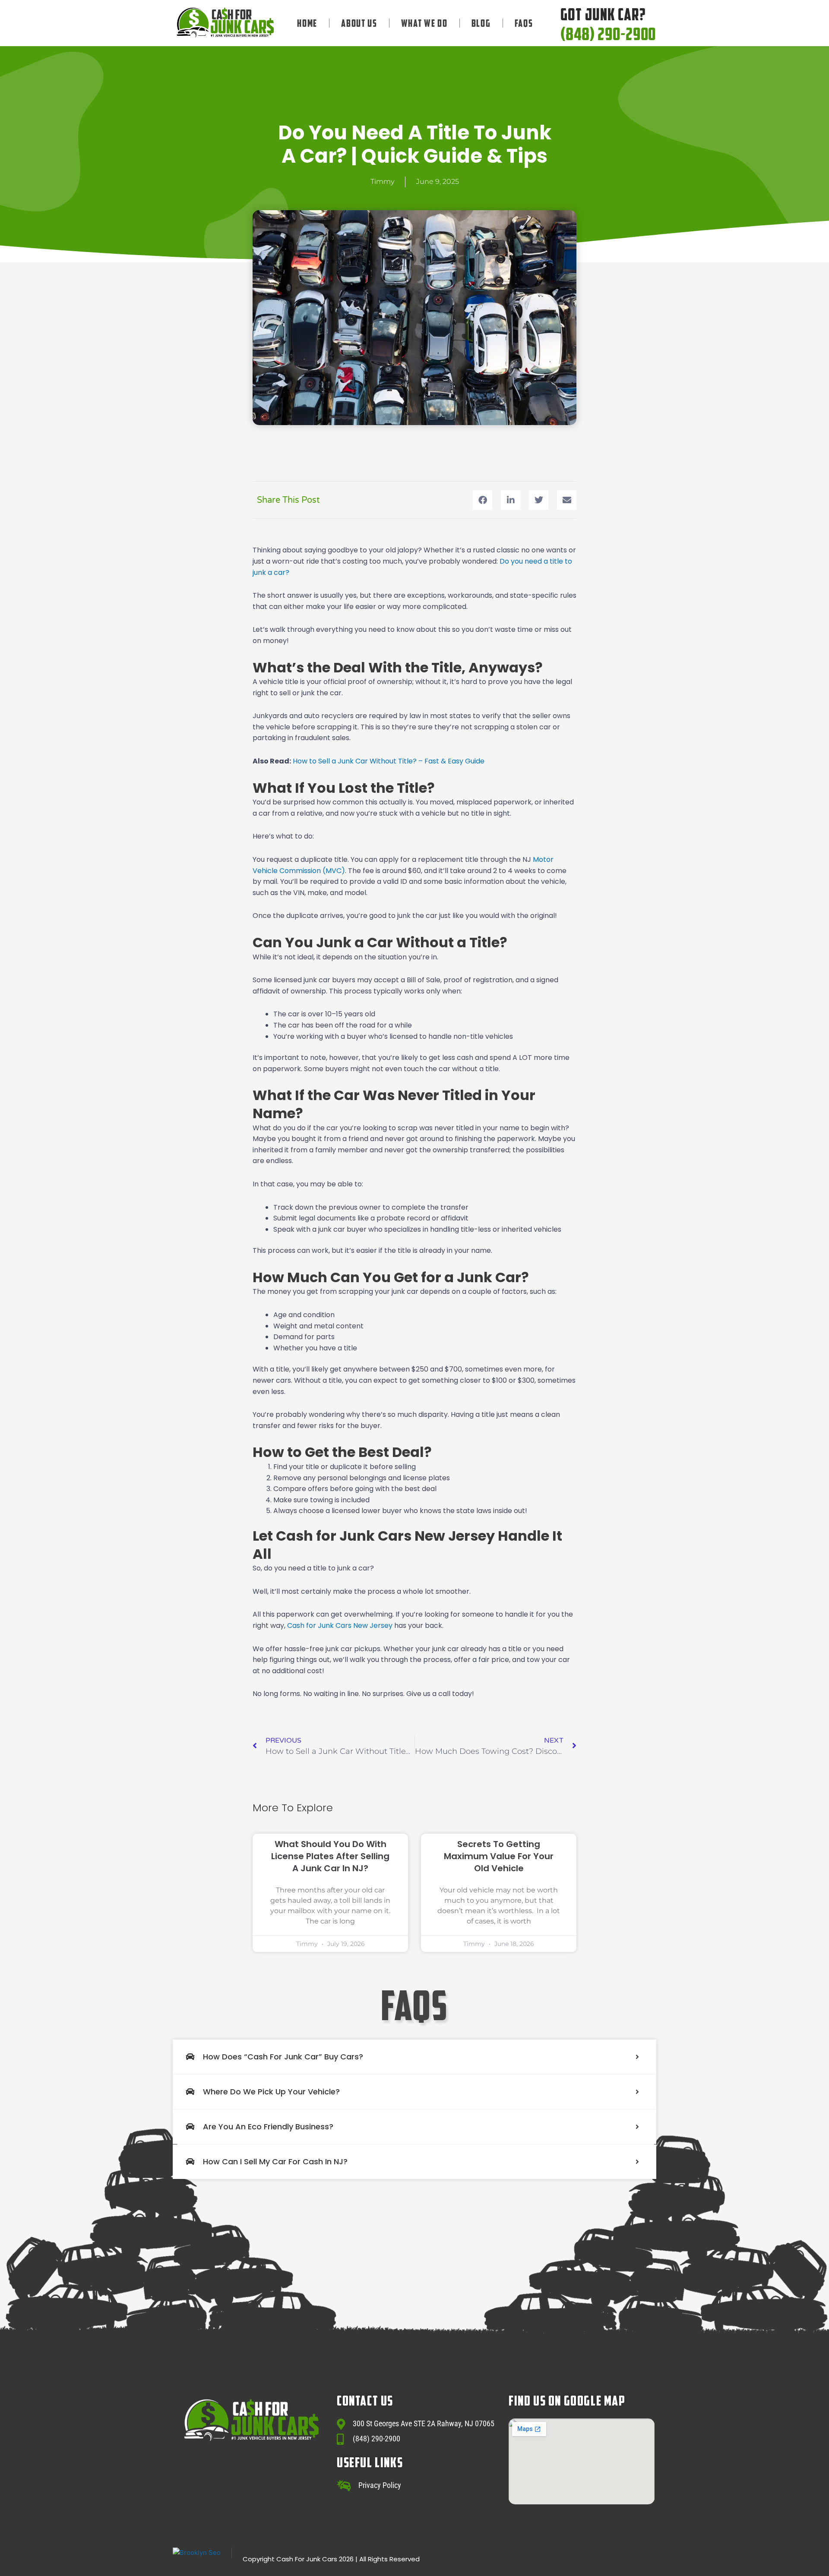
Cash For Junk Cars (307, 2559)
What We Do (424, 23)
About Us (359, 23)
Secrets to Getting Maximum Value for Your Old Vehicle (499, 1856)
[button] (483, 500)
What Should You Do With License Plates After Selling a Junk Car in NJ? (330, 1856)
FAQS (524, 23)
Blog (481, 23)
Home (307, 23)
